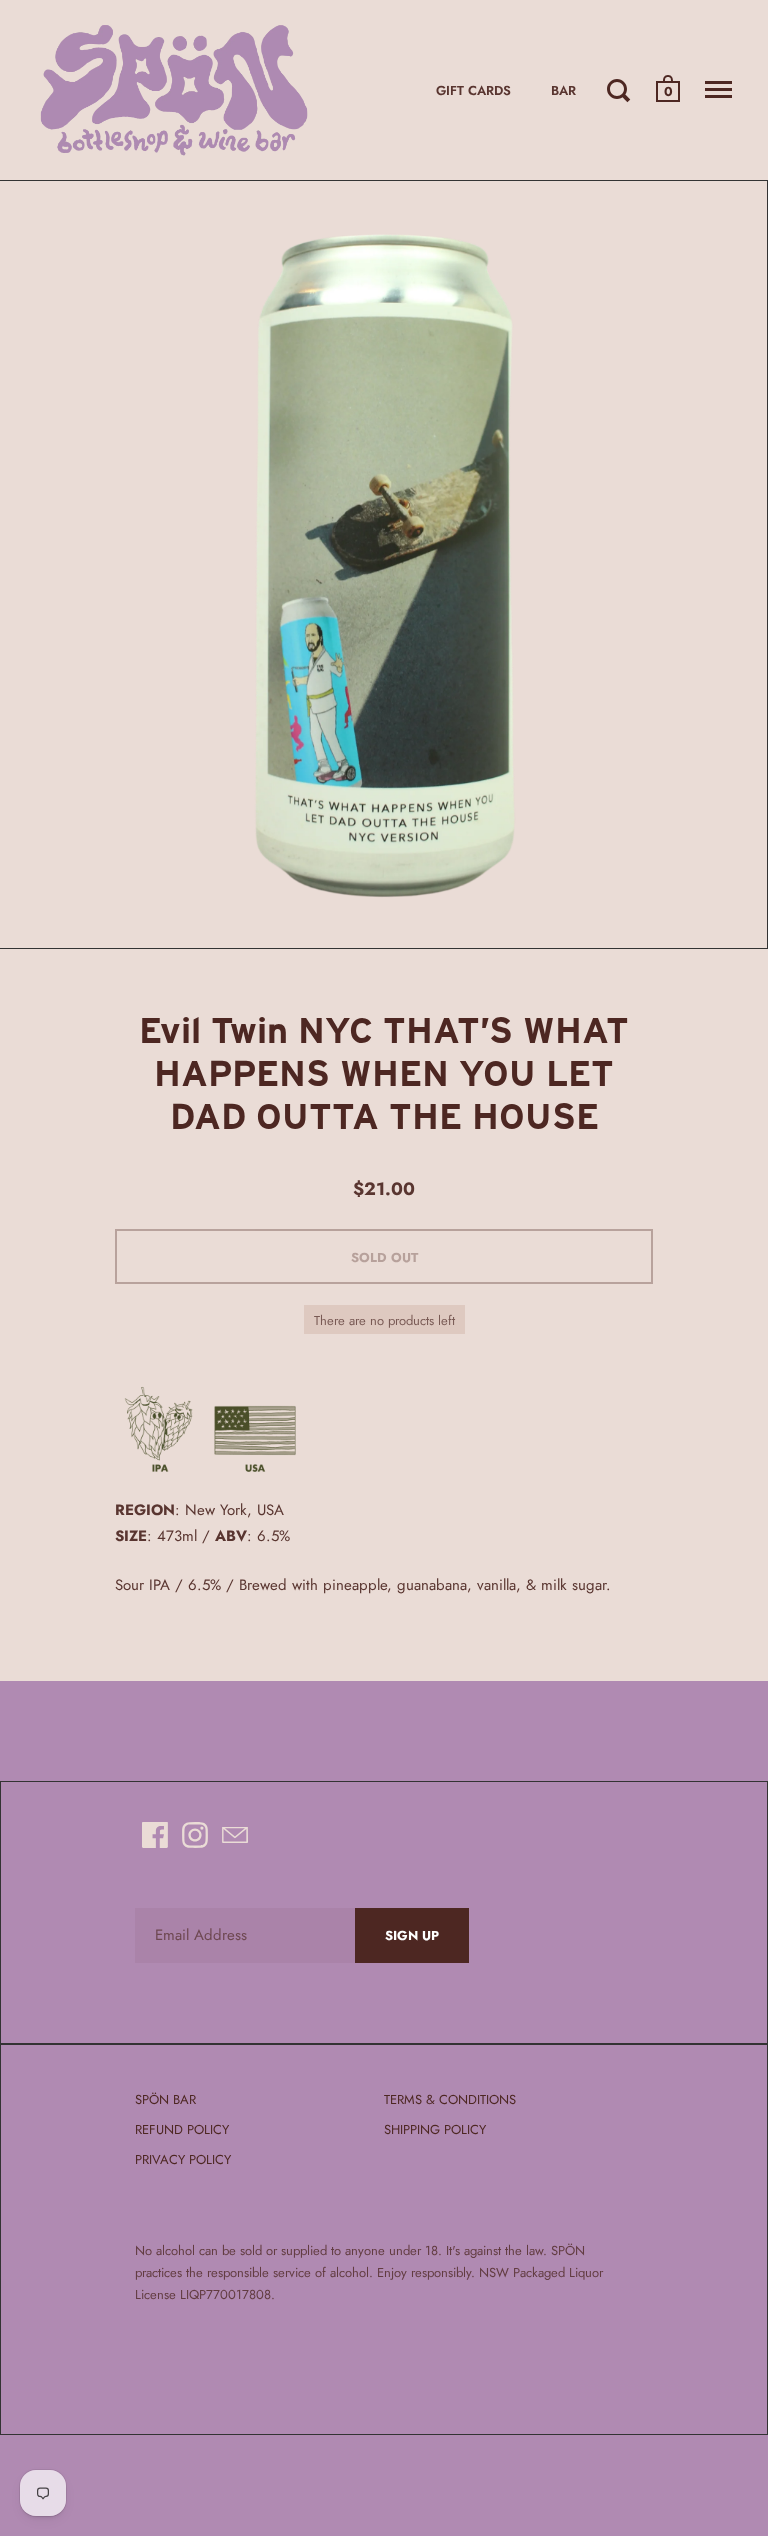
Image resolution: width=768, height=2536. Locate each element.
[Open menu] (718, 90)
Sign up (412, 1935)
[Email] (235, 1835)
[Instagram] (195, 1835)
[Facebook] (155, 1835)
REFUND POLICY (182, 2129)
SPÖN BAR (165, 2099)
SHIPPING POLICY (435, 2129)
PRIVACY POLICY (183, 2159)
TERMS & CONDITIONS (450, 2099)
